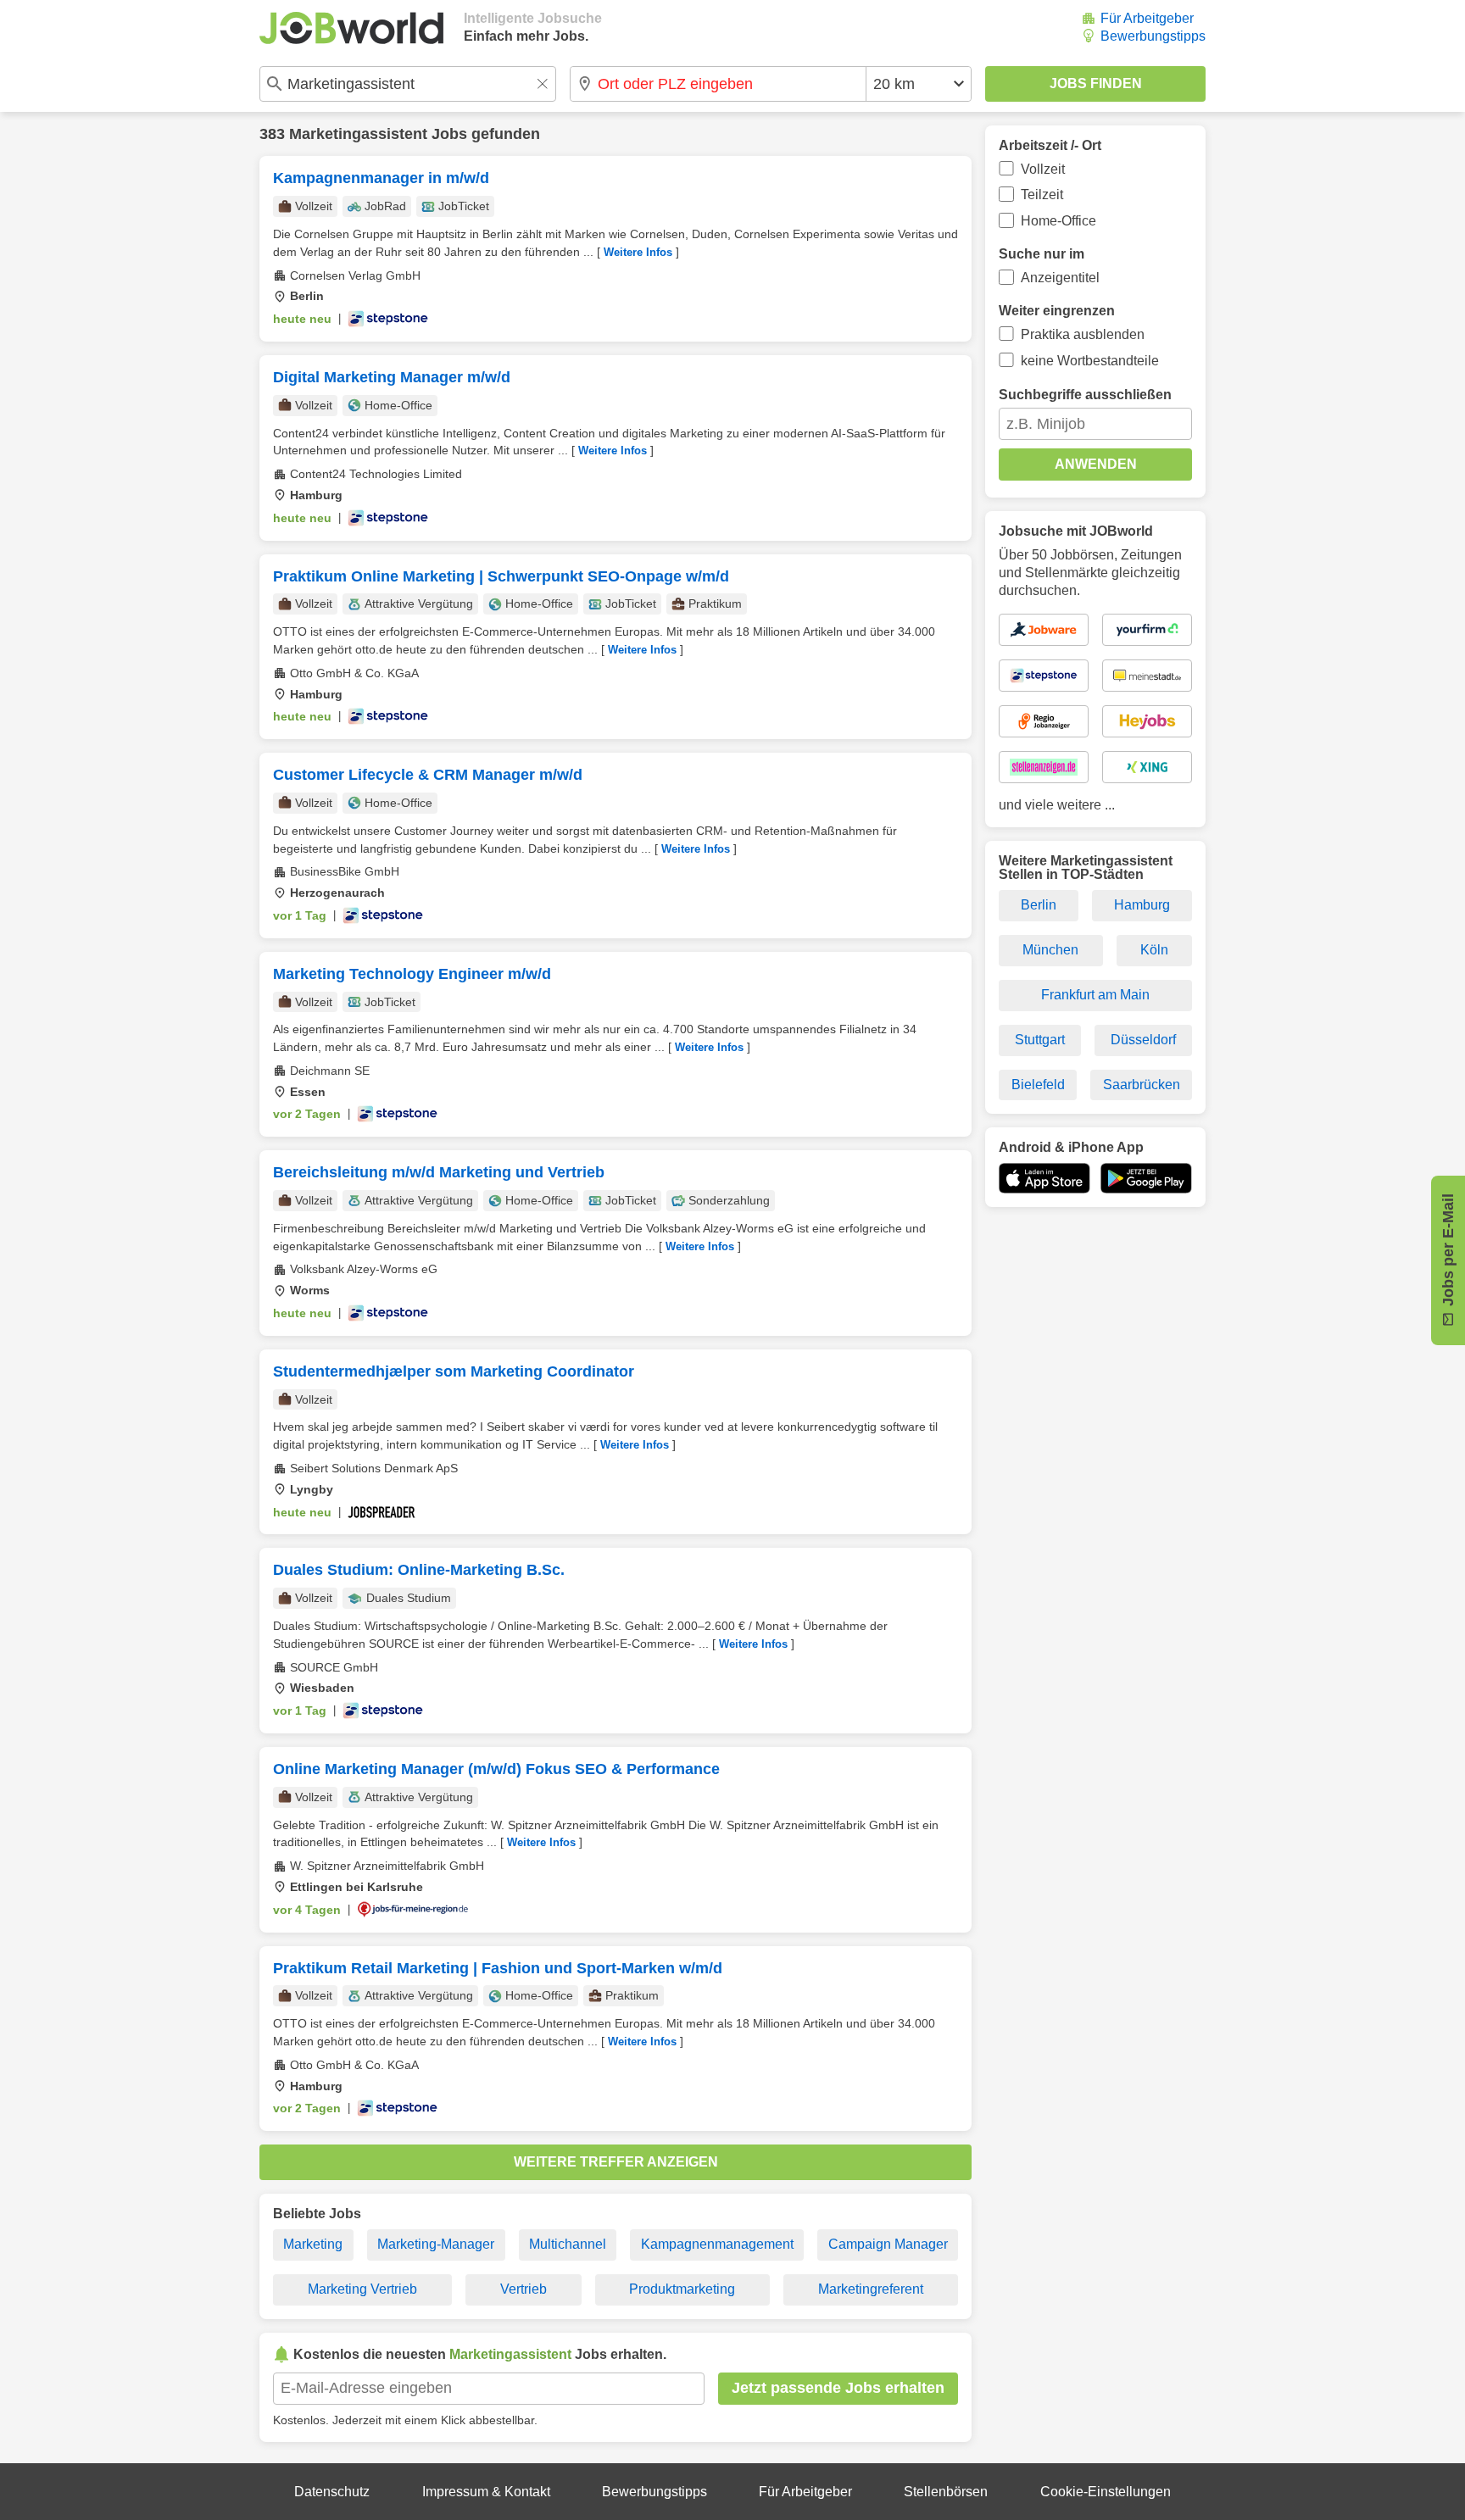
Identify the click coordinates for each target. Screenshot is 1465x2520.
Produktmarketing (682, 2289)
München (1050, 950)
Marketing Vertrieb (362, 2289)
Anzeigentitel (1060, 278)
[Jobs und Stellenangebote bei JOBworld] (351, 28)
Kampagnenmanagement (717, 2244)
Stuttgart (1040, 1040)
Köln (1154, 950)
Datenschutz (332, 2492)
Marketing (313, 2244)
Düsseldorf (1143, 1040)
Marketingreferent (871, 2289)
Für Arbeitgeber (1147, 18)
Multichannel (568, 2244)
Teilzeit (1042, 195)
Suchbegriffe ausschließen (1085, 395)
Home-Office (1058, 221)
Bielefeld (1038, 1085)
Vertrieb (524, 2289)
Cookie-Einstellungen (1106, 2492)
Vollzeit (1043, 169)
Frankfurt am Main (1095, 995)
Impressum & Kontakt (486, 2492)
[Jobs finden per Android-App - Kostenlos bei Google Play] (1146, 1178)
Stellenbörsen (946, 2492)
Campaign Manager (888, 2244)
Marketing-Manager (436, 2244)
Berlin (1039, 905)
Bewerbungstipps (1153, 36)
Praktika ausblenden (1083, 334)
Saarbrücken (1142, 1085)
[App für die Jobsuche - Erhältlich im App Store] (1044, 1178)
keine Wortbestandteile (1090, 361)
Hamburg (1142, 905)
